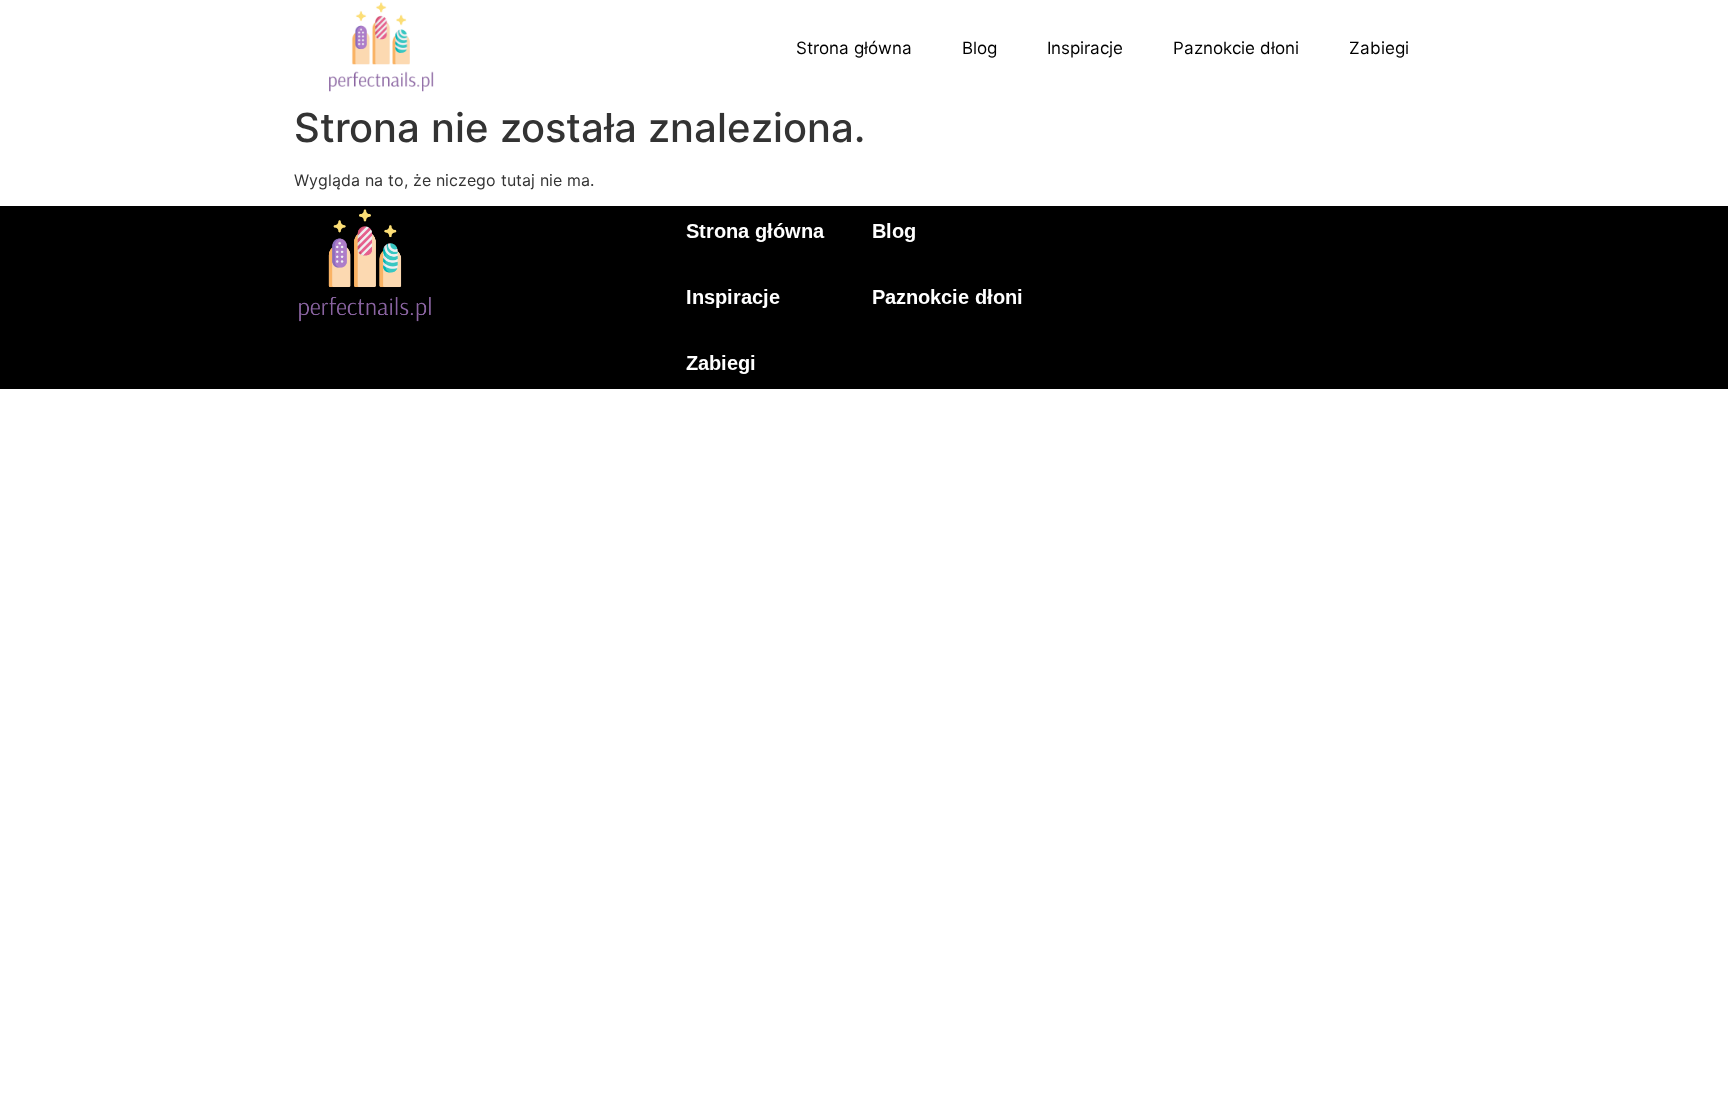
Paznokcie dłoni (1236, 48)
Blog (979, 48)
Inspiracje (1085, 48)
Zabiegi (1379, 48)
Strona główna (854, 48)
